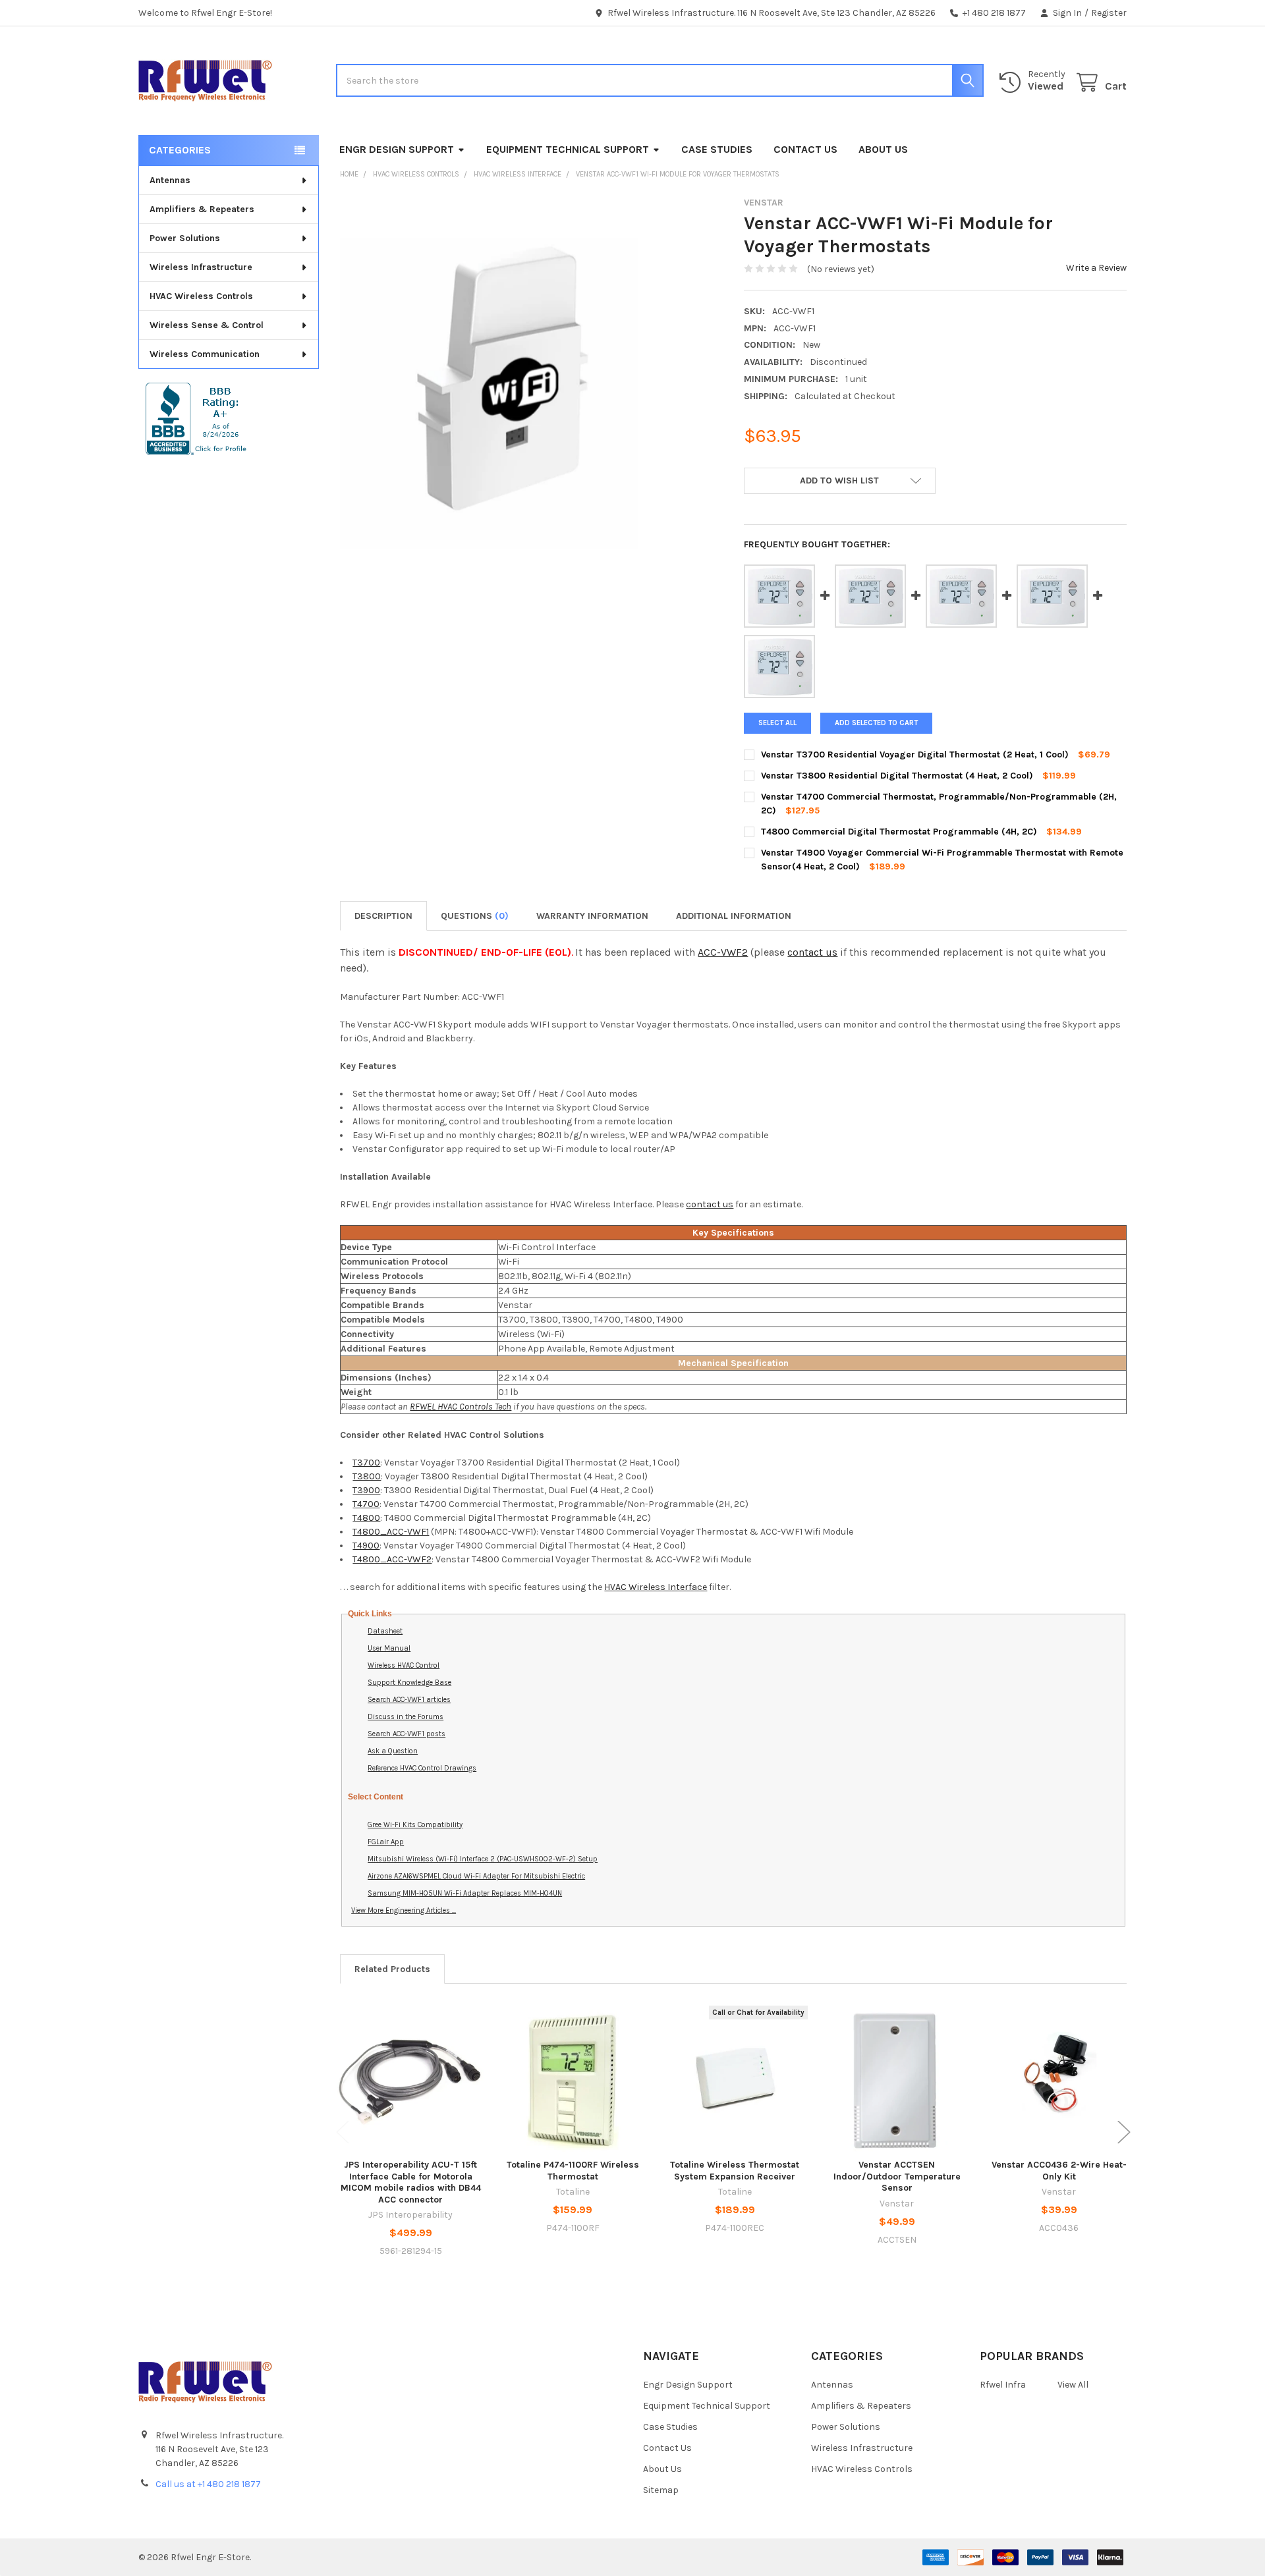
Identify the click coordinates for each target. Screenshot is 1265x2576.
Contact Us (805, 149)
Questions (475, 916)
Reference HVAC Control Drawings (422, 1768)
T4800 (366, 1518)
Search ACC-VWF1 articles (409, 1700)
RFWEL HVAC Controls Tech (461, 1407)
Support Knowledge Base (409, 1683)
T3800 (367, 1476)
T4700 (366, 1504)
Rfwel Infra (1003, 2385)
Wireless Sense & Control (207, 325)
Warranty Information (592, 916)
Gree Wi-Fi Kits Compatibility (415, 1825)
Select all (777, 723)
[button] (839, 481)
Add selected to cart (876, 723)
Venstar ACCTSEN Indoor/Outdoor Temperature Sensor (897, 2176)
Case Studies (717, 149)
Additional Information (734, 916)
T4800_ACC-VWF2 (392, 1559)
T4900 (366, 1546)
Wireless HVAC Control (404, 1665)
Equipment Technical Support (568, 149)
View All (1073, 2385)
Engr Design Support (397, 149)
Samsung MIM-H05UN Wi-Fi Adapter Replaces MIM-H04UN (465, 1893)
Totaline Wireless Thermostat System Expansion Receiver (735, 2171)
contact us (812, 952)
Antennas (170, 180)
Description (383, 916)
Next (1124, 2132)
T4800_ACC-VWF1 (391, 1532)
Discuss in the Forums (406, 1717)
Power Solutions (185, 238)
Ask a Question (393, 1751)
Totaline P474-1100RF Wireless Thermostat (573, 2171)
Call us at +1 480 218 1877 (208, 2484)
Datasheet (385, 1631)
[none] (489, 394)
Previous (343, 2132)
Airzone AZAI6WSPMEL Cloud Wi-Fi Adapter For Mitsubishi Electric (476, 1876)
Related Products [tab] (392, 1969)
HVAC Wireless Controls (201, 296)
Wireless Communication (205, 354)
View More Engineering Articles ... (404, 1910)
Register (1109, 13)
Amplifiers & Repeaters (202, 209)
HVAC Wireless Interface (656, 1587)
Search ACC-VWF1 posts (407, 1734)
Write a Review (1096, 268)
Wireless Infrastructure (201, 267)
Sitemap (661, 2490)
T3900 (366, 1490)
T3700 (366, 1463)
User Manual (389, 1648)
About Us (883, 149)
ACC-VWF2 (723, 952)
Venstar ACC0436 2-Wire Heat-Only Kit (1059, 2171)
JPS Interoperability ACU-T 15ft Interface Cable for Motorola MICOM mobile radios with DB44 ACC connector (411, 2182)
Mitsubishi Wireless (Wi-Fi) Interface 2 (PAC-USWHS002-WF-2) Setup (483, 1859)
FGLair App (386, 1842)
